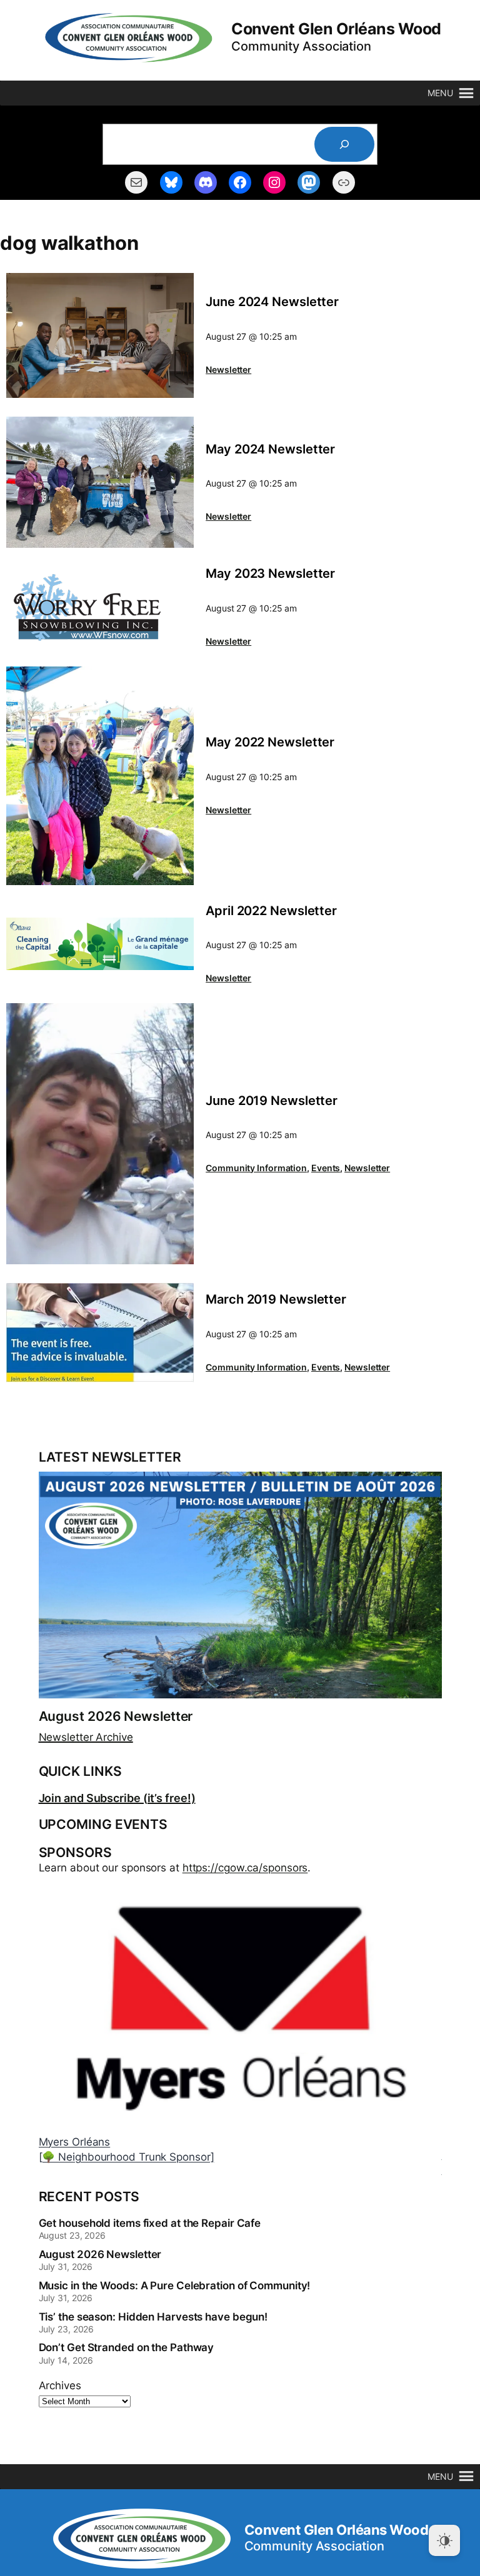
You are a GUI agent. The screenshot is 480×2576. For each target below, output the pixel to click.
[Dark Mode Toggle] (444, 2540)
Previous (264, 2143)
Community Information (256, 1168)
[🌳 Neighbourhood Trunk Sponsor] (127, 2157)
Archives (60, 2385)
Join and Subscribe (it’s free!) (117, 1798)
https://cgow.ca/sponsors (245, 1868)
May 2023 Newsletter (270, 574)
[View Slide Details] (240, 2005)
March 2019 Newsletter (276, 1300)
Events (326, 1168)
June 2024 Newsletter (272, 302)
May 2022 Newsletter (270, 742)
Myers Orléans (75, 2142)
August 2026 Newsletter (116, 1717)
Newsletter (228, 369)
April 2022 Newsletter (271, 911)
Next (432, 2143)
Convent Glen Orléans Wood (336, 29)
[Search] (344, 144)
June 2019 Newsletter (272, 1101)
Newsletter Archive (86, 1737)
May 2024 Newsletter (270, 449)
